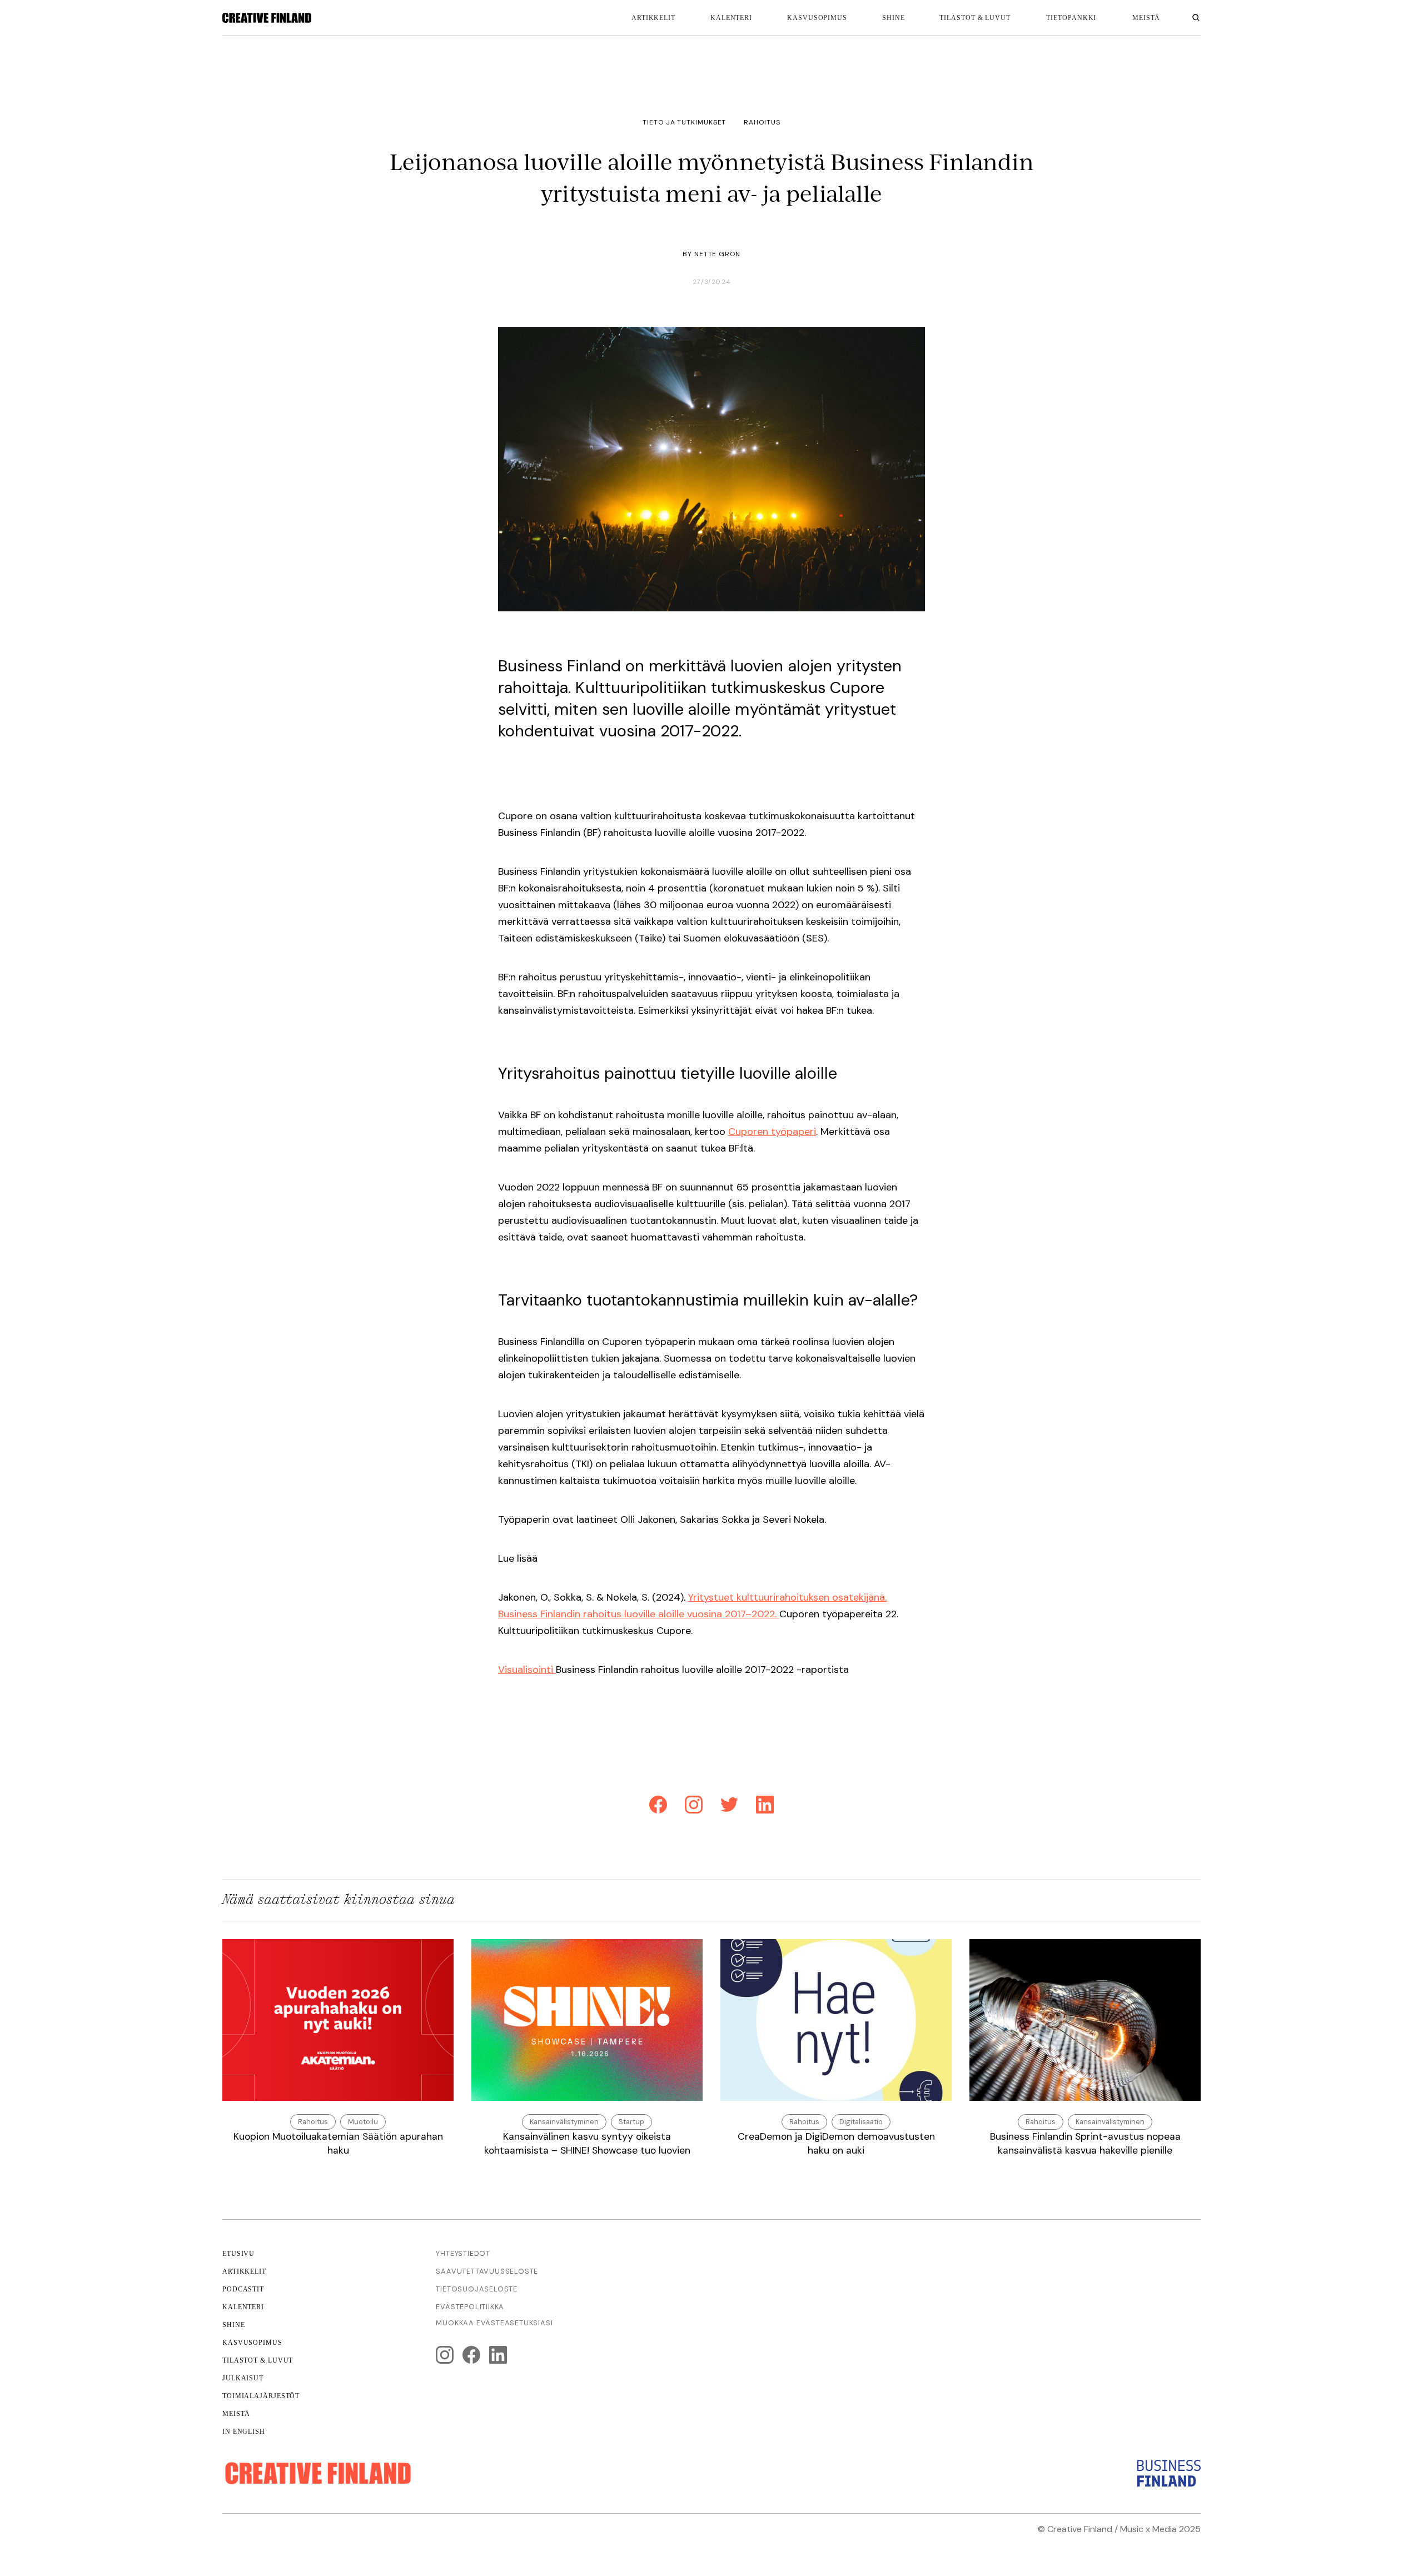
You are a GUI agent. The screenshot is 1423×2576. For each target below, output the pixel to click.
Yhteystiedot (463, 2253)
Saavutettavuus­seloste (487, 2271)
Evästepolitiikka (470, 2307)
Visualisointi (527, 1670)
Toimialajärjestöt (261, 2396)
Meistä (236, 2414)
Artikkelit (653, 18)
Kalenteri (731, 18)
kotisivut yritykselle (1048, 2542)
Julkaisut (243, 2378)
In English (244, 2431)
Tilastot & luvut (975, 18)
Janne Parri (1176, 2542)
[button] (1071, 18)
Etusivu (238, 2254)
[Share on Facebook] (658, 1807)
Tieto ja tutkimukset (684, 122)
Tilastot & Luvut (258, 2360)
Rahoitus (762, 122)
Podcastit (243, 2289)
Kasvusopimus (817, 18)
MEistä (1146, 18)
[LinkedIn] (765, 1807)
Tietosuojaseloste (477, 2289)
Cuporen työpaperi (772, 1132)
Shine (894, 18)
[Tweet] (729, 1807)
